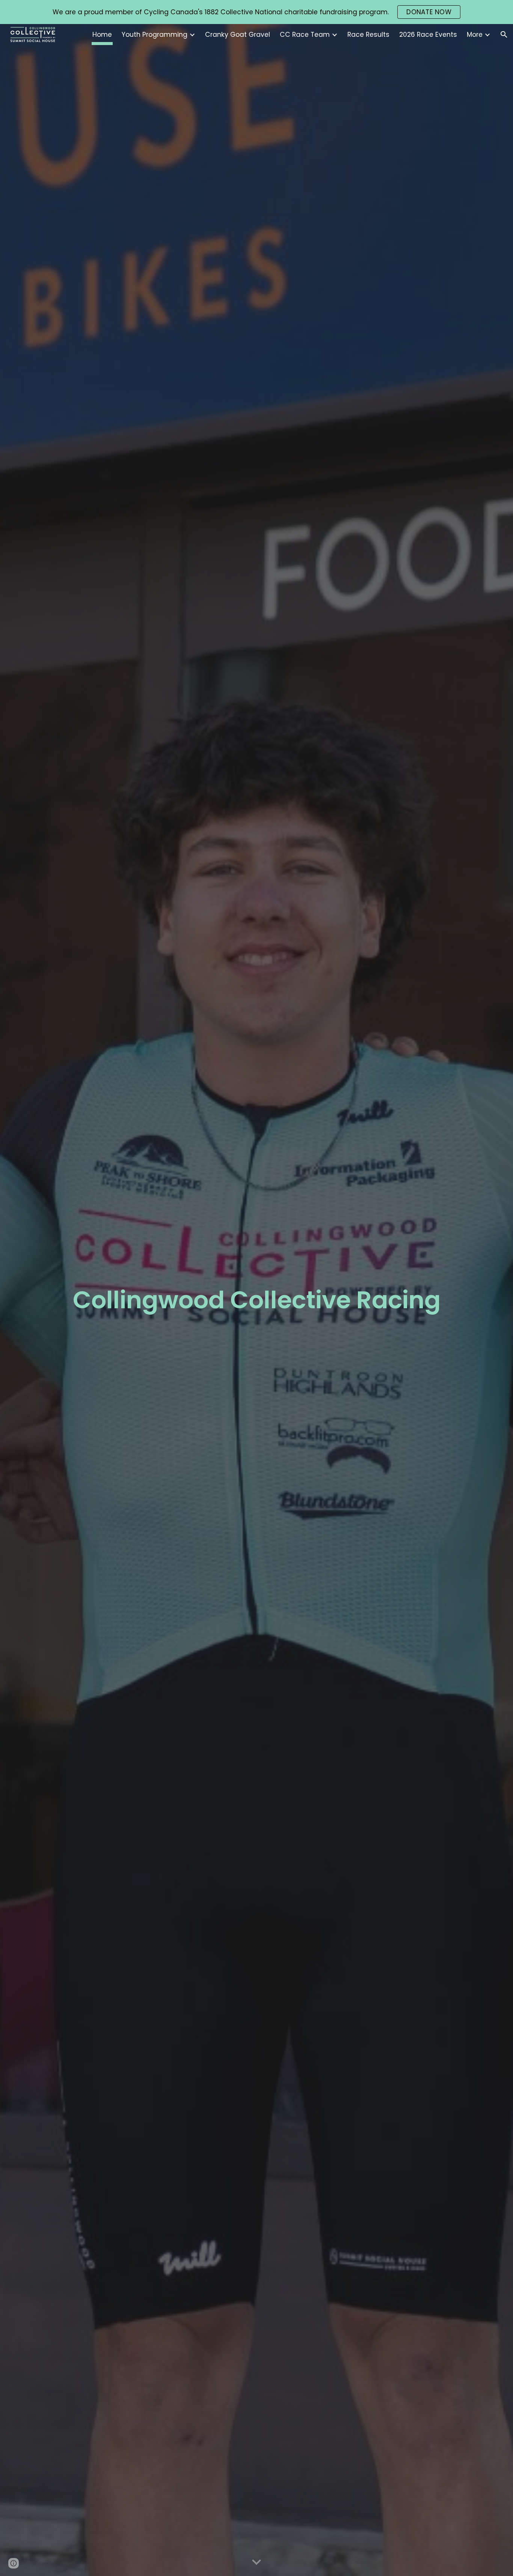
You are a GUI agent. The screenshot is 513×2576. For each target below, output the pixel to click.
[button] (504, 35)
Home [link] (102, 35)
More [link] (475, 35)
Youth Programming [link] (155, 35)
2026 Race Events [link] (428, 35)
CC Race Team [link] (305, 35)
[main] (256, 1300)
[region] (256, 12)
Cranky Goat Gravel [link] (238, 35)
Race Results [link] (368, 35)
